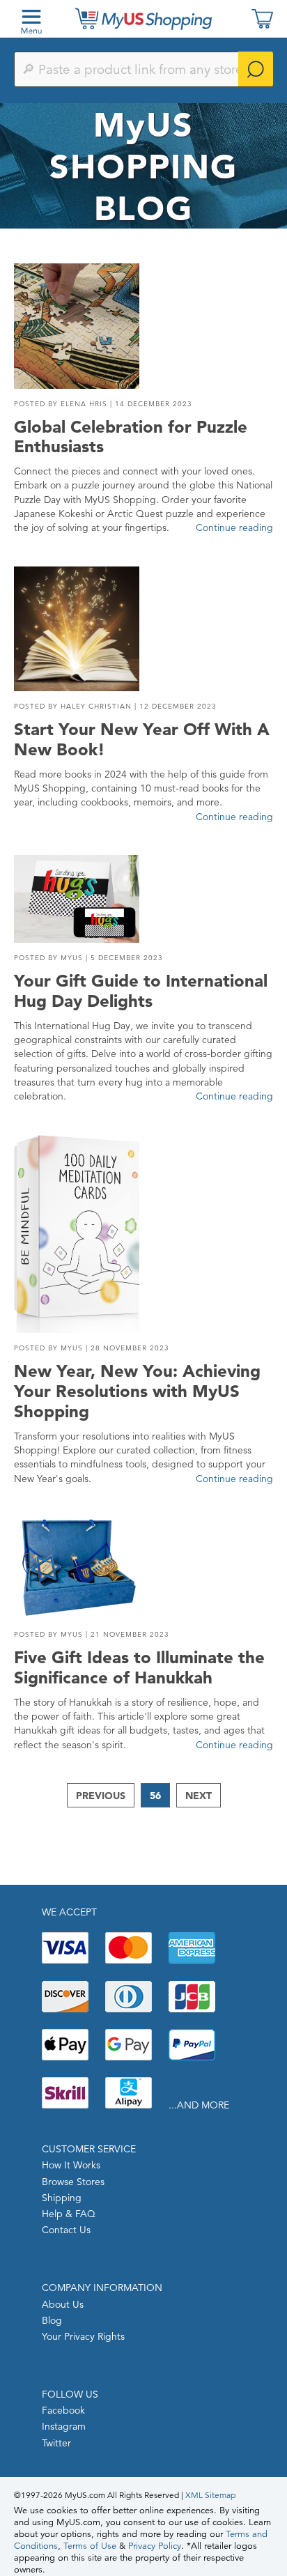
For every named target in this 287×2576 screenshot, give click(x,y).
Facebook (63, 2410)
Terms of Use (90, 2546)
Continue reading (234, 527)
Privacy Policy (155, 2546)
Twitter (56, 2443)
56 (155, 1796)
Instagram (64, 2426)
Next (199, 1796)
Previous (101, 1796)
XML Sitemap (210, 2495)
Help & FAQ (69, 2214)
